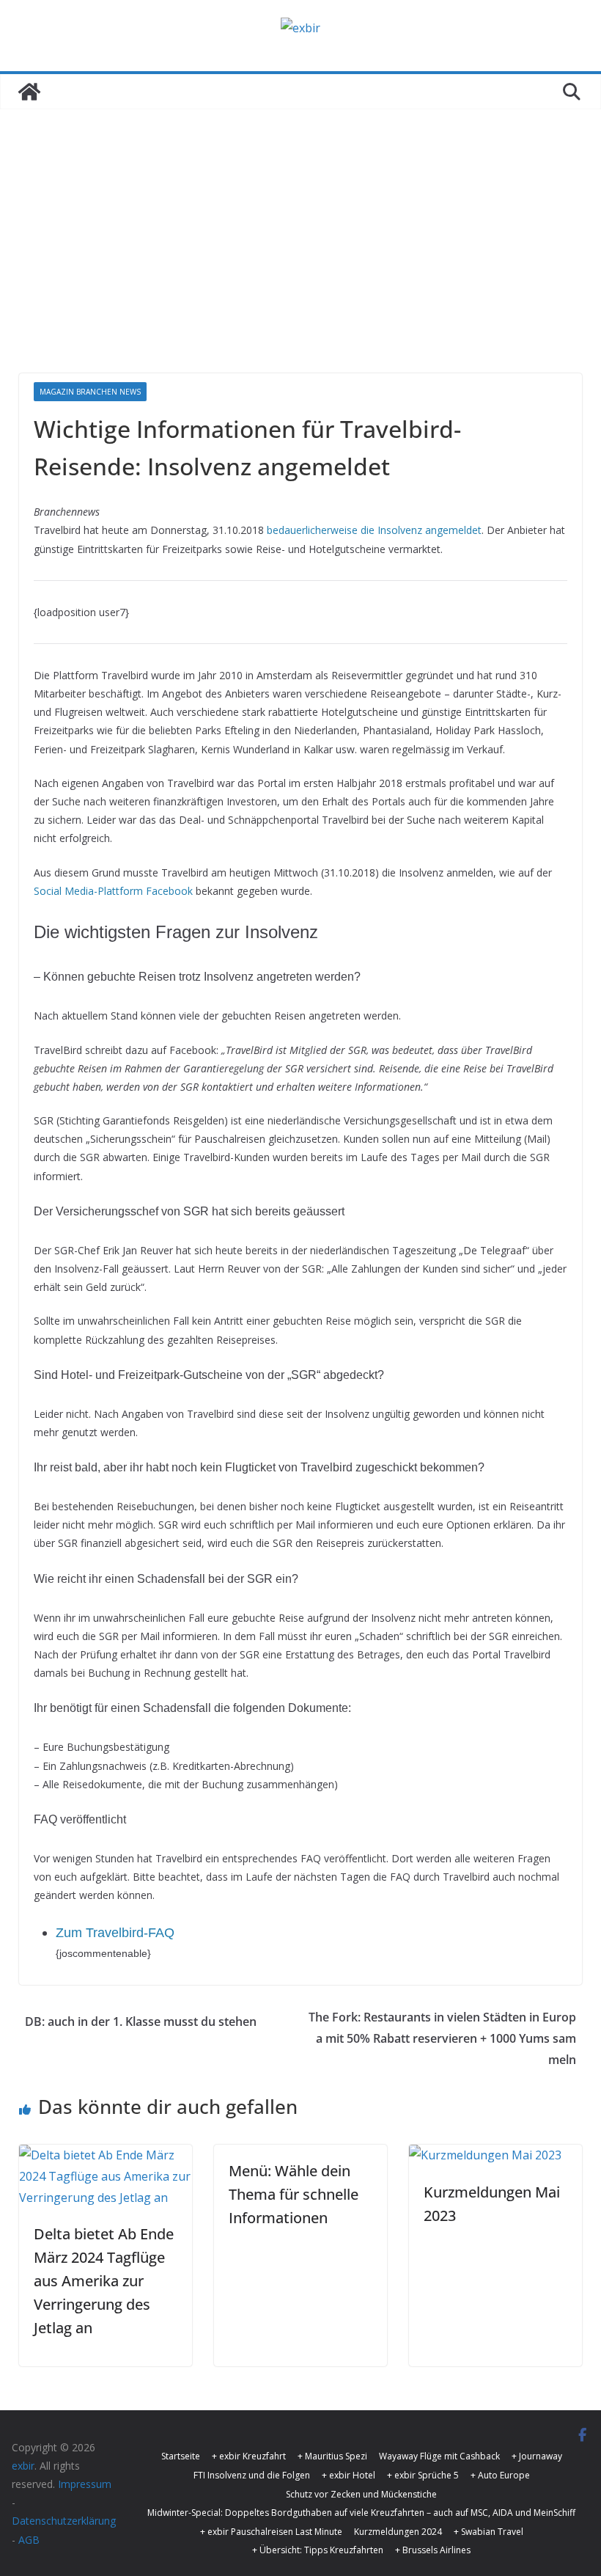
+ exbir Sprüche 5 (423, 2475)
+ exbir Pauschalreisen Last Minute (271, 2532)
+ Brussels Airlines (433, 2550)
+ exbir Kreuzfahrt (249, 2456)
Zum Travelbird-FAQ (115, 1933)
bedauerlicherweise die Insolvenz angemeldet (374, 530)
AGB (29, 2540)
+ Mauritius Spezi (332, 2456)
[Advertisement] (300, 263)
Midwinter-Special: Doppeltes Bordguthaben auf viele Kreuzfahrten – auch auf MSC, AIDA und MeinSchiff (361, 2513)
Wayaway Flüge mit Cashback (439, 2456)
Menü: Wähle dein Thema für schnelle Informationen (294, 2194)
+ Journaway (537, 2456)
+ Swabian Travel (488, 2532)
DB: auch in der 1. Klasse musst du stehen (141, 2021)
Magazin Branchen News (90, 392)
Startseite (181, 2456)
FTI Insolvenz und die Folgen (252, 2475)
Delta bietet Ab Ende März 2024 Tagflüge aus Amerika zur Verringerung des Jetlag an (104, 2281)
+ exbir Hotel (349, 2475)
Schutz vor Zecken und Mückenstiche (361, 2494)
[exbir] (29, 92)
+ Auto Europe (500, 2475)
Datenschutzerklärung (64, 2521)
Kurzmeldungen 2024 (398, 2532)
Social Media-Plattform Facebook (113, 891)
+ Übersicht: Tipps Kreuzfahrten (318, 2550)
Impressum (85, 2484)
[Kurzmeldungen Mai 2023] (485, 2155)
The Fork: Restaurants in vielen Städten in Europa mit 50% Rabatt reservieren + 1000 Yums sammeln (442, 2038)
